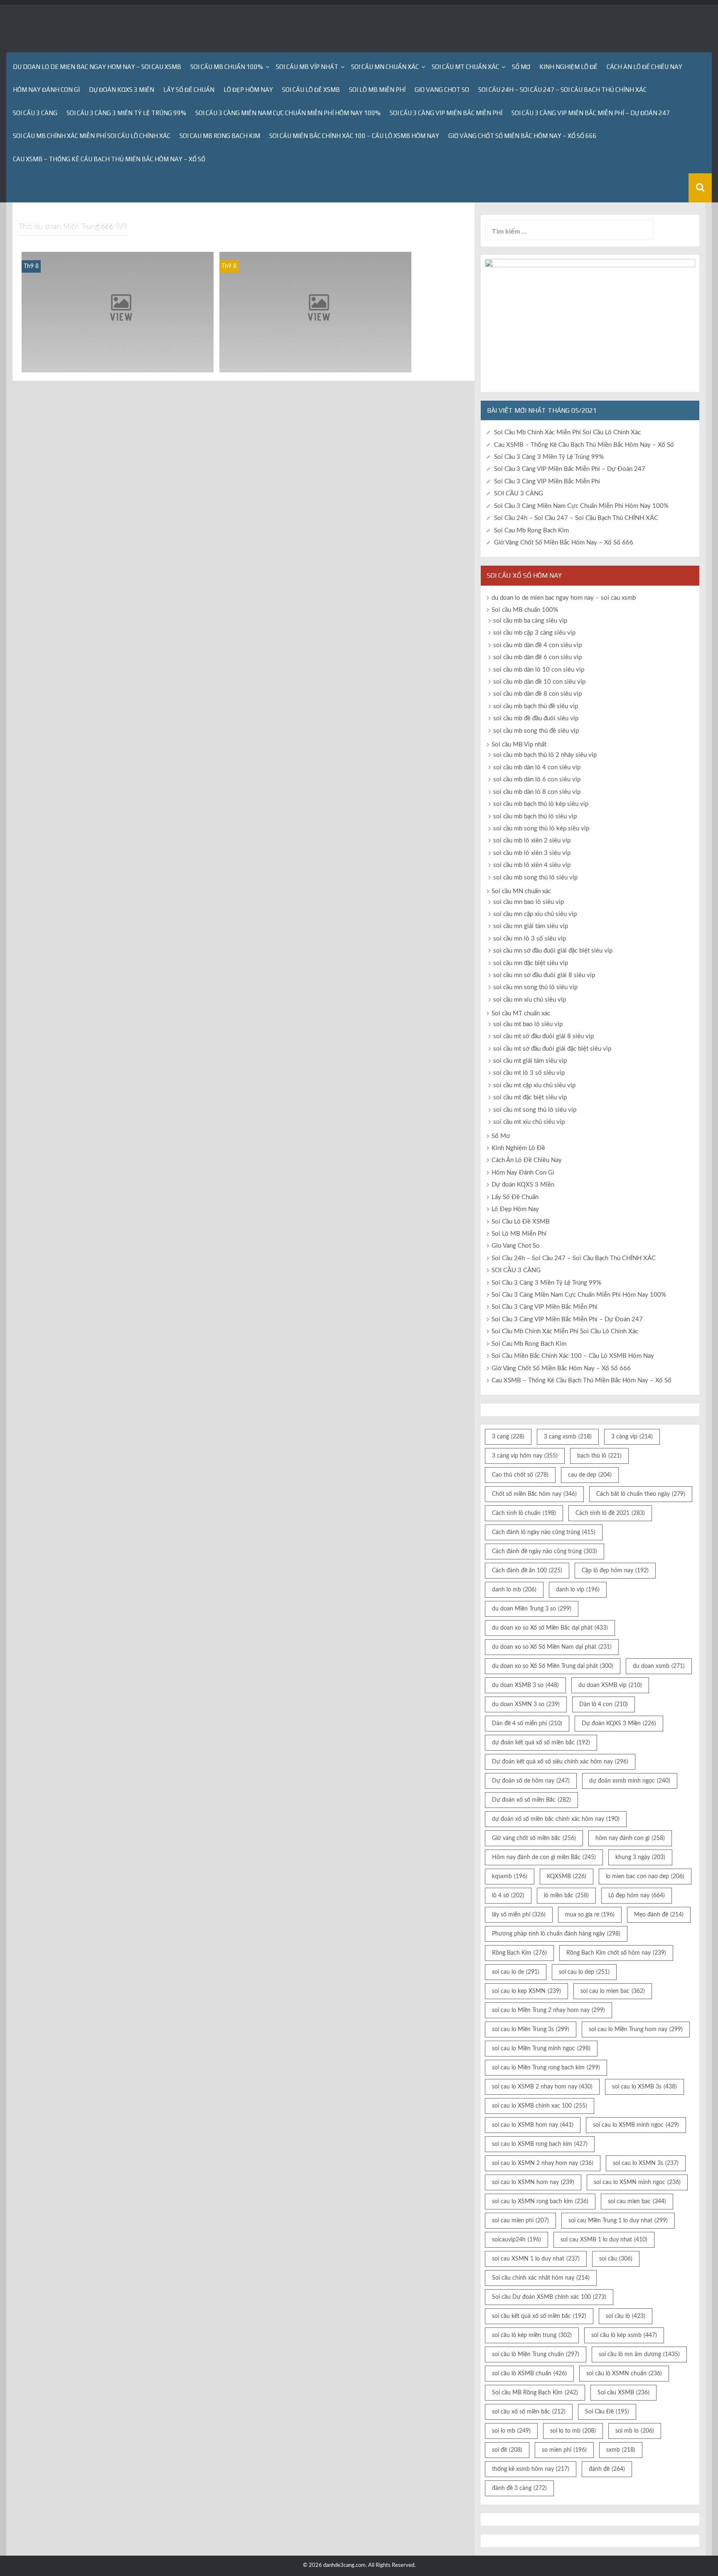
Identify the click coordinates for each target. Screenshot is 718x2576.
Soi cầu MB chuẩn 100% (227, 67)
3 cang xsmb (568, 1437)
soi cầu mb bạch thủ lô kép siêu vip (541, 804)
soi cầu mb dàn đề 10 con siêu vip (539, 682)
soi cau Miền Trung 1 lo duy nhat (618, 2221)
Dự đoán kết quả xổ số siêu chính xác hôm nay (560, 1762)
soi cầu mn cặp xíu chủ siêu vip (535, 914)
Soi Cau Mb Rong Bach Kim (220, 136)
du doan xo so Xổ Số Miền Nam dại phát (552, 1647)
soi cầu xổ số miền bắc (529, 2412)
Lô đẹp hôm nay (637, 1896)
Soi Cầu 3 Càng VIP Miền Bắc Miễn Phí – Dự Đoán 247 (591, 113)
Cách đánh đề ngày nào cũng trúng (545, 1552)
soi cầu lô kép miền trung (532, 2335)
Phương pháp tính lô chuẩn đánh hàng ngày (556, 1934)
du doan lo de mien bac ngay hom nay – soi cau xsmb (97, 67)
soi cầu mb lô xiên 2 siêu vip (532, 841)
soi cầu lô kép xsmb (624, 2335)
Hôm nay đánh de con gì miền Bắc (544, 1857)
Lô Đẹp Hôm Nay (248, 90)
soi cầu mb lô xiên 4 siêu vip (532, 865)
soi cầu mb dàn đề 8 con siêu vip (537, 694)
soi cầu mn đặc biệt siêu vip (531, 963)
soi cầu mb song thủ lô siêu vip (535, 878)
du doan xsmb (659, 1666)
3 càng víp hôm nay (525, 1456)
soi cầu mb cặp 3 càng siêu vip (534, 633)
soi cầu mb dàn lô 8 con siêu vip (537, 792)
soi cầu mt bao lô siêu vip (528, 1024)
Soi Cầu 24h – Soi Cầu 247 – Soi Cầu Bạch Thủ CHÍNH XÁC (562, 90)
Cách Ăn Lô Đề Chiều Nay (644, 67)
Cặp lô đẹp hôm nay (615, 1571)
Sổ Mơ (521, 67)
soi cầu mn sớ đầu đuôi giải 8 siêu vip (544, 975)
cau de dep (590, 1475)
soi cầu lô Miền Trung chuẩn (536, 2354)
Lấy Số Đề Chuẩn (189, 90)
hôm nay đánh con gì (630, 1838)
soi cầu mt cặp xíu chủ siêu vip (534, 1085)
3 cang (508, 1437)
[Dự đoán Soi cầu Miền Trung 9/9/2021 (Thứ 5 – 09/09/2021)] (315, 312)
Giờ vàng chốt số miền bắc (534, 1838)
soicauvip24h (516, 2240)
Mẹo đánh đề (659, 1915)
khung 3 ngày (640, 1857)
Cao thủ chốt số (520, 1475)
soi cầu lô (626, 2316)
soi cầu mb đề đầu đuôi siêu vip (536, 718)
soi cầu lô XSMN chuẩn (624, 2374)
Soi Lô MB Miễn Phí (377, 90)
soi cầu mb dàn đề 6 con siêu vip (537, 657)
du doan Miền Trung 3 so (532, 1609)
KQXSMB (567, 1877)
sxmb (621, 2450)
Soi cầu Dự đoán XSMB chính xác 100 (549, 2297)
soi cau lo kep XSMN (526, 1991)
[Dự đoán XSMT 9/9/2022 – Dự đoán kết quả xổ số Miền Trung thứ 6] (118, 312)
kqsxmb (510, 1877)
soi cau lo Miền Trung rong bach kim (546, 2068)
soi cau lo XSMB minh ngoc (636, 2125)
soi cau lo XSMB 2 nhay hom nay (542, 2087)
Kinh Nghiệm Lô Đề (568, 67)
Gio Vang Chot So (442, 90)
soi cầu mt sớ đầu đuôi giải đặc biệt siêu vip (552, 1049)
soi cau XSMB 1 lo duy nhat (604, 2240)
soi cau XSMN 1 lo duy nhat (536, 2259)
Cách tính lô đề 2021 (610, 1513)
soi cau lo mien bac (613, 1991)
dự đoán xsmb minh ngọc (630, 1781)
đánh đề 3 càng (519, 2488)
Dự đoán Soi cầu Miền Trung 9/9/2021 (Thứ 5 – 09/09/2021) (315, 361)
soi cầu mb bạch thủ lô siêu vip (535, 816)
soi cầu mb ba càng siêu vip (530, 621)
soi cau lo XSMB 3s (644, 2087)
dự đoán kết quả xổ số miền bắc (541, 1743)
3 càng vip (632, 1437)
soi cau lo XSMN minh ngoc (637, 2182)
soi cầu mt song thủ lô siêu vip (535, 1110)
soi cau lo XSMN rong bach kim (540, 2202)
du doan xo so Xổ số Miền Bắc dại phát (550, 1628)
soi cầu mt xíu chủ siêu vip (529, 1122)
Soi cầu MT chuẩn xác (465, 67)
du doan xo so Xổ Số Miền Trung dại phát (553, 1666)
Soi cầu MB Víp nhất (307, 67)
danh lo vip (578, 1590)
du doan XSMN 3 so (526, 1704)
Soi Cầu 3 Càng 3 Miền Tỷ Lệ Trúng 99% (126, 113)
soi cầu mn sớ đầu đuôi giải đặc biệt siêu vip (553, 951)
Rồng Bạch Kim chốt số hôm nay (616, 1953)
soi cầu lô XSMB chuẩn (529, 2374)
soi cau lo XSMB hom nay (533, 2125)
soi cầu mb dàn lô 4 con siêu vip (537, 767)
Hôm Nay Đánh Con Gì (46, 90)
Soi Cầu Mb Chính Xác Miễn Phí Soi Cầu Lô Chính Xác (92, 136)
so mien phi (564, 2450)
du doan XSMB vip (610, 1685)
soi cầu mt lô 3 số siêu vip (529, 1073)
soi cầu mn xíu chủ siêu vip (530, 1000)
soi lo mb (511, 2431)
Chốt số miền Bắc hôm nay (534, 1494)
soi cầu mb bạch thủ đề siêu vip (536, 706)
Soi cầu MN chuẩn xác (385, 67)
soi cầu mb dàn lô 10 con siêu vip (539, 670)
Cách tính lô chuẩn (524, 1513)
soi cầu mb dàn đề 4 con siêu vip (537, 645)
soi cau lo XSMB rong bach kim (540, 2144)
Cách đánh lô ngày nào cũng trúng (544, 1532)
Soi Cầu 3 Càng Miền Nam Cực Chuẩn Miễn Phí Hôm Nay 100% (288, 113)
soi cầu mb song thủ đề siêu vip (536, 731)
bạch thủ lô (599, 1456)
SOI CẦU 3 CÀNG (35, 113)
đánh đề (607, 2469)
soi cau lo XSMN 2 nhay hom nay (543, 2163)
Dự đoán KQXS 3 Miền (122, 90)
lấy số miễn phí (519, 1915)
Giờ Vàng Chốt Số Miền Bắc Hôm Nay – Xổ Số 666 (523, 136)
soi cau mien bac (637, 2202)
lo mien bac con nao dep (645, 1877)
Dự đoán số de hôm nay (531, 1781)
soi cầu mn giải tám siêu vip (531, 926)
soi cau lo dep (584, 1972)
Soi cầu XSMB (623, 2393)
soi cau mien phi (520, 2221)
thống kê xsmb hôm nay (531, 2469)
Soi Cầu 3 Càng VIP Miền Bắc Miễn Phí (446, 113)
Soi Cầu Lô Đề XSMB (311, 90)
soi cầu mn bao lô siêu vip (529, 902)
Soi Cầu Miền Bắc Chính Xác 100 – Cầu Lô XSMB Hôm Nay (354, 136)
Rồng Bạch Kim (519, 1953)
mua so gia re (590, 1915)
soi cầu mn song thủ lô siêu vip (535, 987)
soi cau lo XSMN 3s (646, 2163)
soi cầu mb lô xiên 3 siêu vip (532, 853)
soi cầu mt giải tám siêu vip (530, 1061)
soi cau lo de (516, 1972)
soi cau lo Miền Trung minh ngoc (541, 2049)
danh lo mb (514, 1590)
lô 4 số (508, 1896)
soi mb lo (635, 2431)
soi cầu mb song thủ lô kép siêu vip (541, 829)
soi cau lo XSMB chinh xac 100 (540, 2106)
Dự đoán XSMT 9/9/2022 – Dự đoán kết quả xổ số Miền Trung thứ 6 (118, 361)
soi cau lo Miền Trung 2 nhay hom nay (548, 2010)
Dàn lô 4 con (604, 1704)
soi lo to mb (573, 2431)
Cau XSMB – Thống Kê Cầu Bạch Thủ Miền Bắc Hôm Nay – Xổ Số (109, 159)
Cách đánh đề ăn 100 (527, 1571)
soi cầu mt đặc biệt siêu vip (530, 1097)
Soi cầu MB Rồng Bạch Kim (535, 2393)
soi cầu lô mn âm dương (639, 2354)
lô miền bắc (566, 1896)
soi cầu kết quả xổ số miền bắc (539, 2316)
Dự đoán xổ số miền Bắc (531, 1800)
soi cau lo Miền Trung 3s (531, 2029)
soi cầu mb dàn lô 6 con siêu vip (537, 779)
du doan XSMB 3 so (525, 1685)
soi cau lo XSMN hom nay (533, 2182)
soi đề (507, 2450)
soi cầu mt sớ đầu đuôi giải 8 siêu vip (543, 1036)
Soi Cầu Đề (607, 2412)
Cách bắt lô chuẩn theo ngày (641, 1494)
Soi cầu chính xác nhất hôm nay (541, 2278)
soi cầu (616, 2259)
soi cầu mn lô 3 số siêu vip (530, 939)
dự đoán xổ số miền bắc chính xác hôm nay (556, 1819)
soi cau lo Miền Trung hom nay (636, 2029)
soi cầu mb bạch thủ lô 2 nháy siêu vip (545, 755)
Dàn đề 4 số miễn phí (527, 1724)
